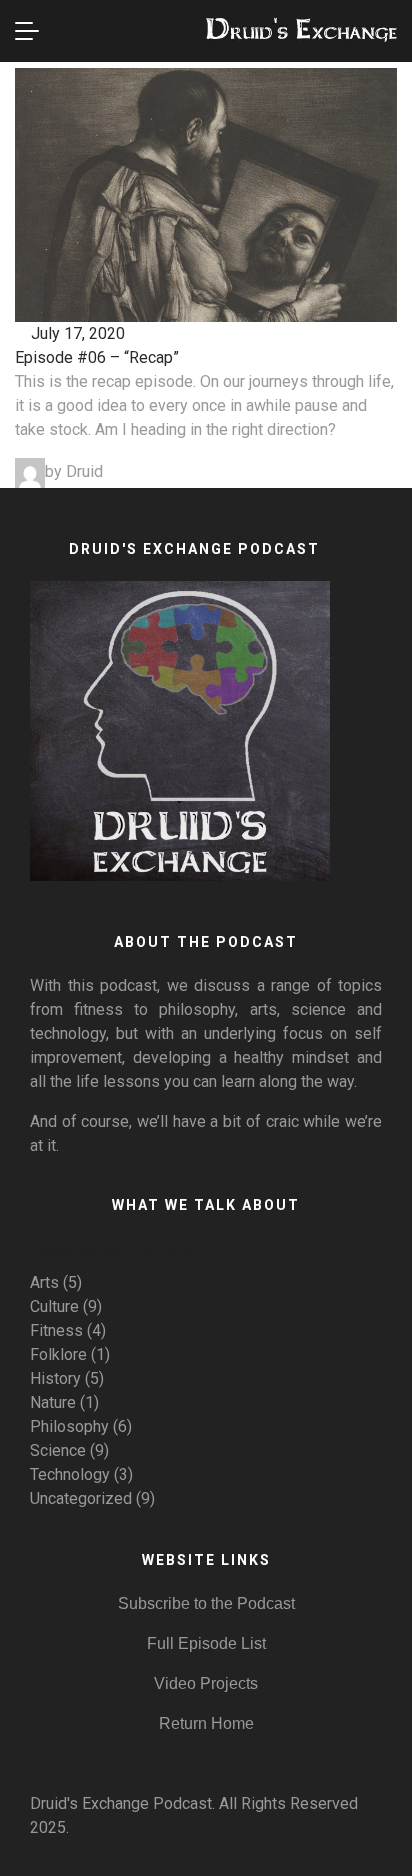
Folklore (58, 1354)
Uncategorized (81, 1498)
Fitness (56, 1330)
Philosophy (69, 1426)
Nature (53, 1402)
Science (58, 1450)
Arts (44, 1282)
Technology (70, 1474)
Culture (54, 1306)
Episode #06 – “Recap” (97, 357)
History (55, 1378)
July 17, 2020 (76, 333)
